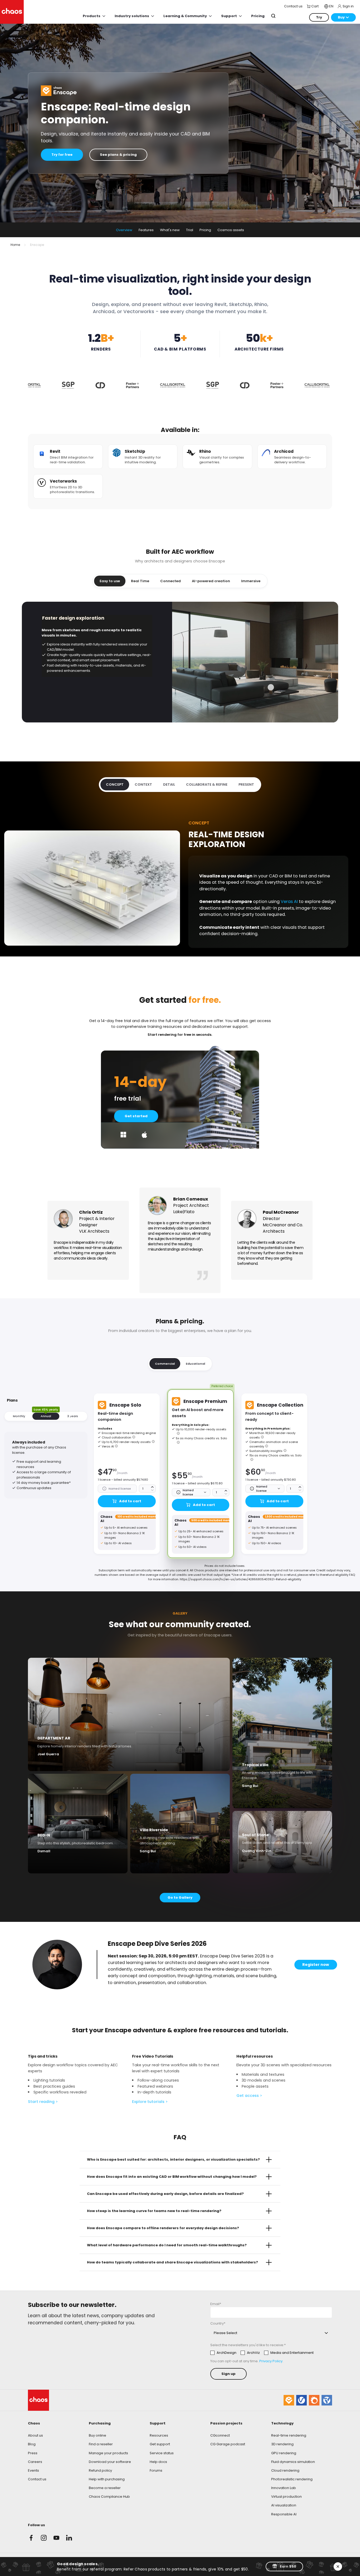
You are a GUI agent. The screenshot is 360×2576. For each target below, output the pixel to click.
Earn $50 (288, 2566)
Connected (171, 581)
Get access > (249, 2096)
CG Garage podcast (228, 2444)
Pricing (205, 230)
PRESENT (246, 784)
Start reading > (43, 2102)
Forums (156, 2470)
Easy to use (110, 581)
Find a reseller (101, 2444)
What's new (170, 230)
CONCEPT (115, 784)
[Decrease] (152, 1490)
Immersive (251, 581)
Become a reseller (105, 2488)
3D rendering (282, 2444)
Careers (35, 2462)
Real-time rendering (289, 2435)
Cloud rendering (285, 2470)
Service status (162, 2453)
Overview (124, 230)
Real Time (140, 581)
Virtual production (286, 2497)
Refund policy (100, 2470)
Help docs (158, 2462)
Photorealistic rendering (292, 2479)
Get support (160, 2444)
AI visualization (284, 2505)
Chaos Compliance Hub (109, 2497)
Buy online (98, 2435)
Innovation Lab (284, 2488)
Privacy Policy (271, 2361)
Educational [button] (195, 1364)
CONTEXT (143, 784)
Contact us (37, 2479)
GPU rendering (284, 2453)
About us (35, 2435)
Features (146, 230)
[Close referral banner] (338, 2567)
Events (33, 2470)
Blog (32, 2444)
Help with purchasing (107, 2479)
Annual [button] (46, 1416)
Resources (159, 2435)
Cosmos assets (231, 230)
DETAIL (169, 784)
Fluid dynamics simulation (293, 2462)
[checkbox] (262, 2353)
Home (15, 245)
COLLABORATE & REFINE (207, 784)
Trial (190, 230)
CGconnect (220, 2435)
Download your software (110, 2462)
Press (33, 2453)
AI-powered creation (211, 581)
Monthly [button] (19, 1416)
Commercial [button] (165, 1364)
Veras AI (289, 901)
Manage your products (108, 2453)
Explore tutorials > (150, 2102)
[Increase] (152, 1487)
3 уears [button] (73, 1416)
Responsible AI (284, 2514)
